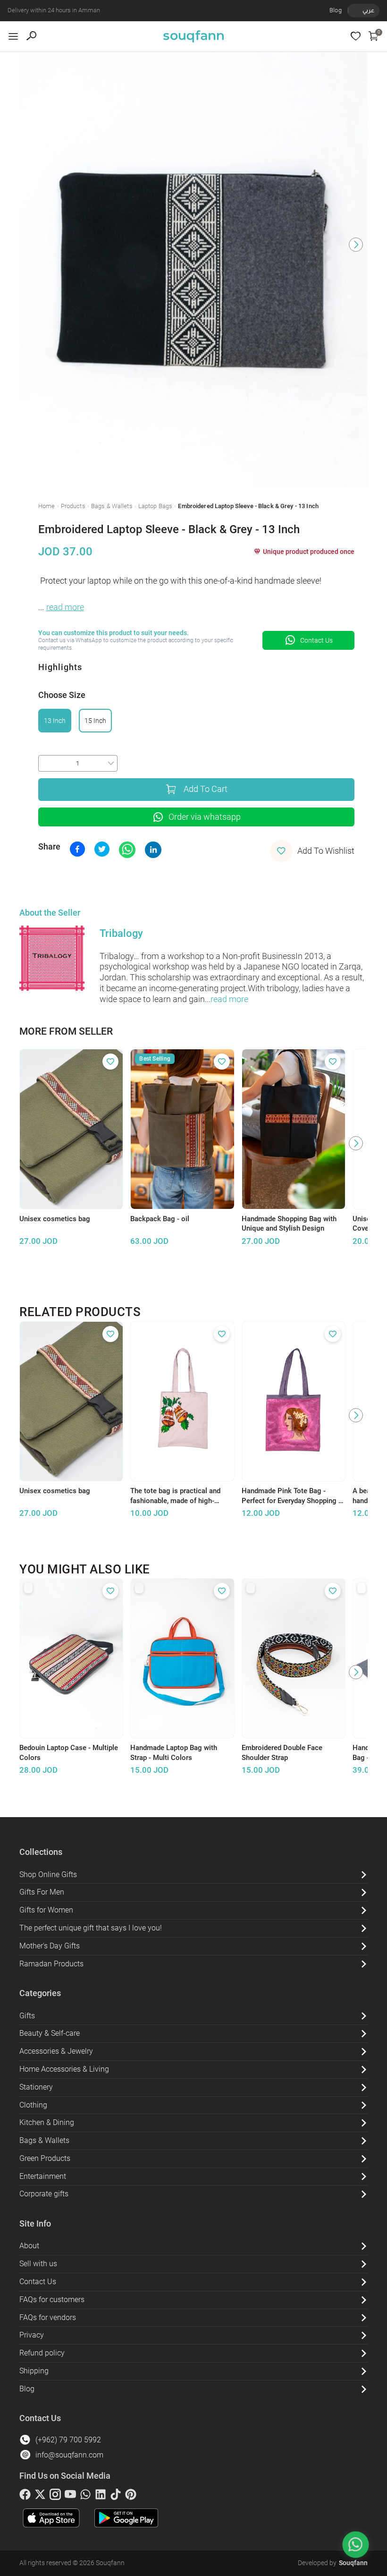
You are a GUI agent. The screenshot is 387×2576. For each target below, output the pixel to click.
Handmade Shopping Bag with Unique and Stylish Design (289, 1224)
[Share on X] (102, 849)
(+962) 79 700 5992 (68, 2440)
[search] (31, 36)
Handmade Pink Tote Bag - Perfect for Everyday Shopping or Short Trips (293, 1496)
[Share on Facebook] (77, 849)
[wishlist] (356, 36)
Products (73, 506)
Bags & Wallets (112, 506)
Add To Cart (206, 789)
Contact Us (316, 640)
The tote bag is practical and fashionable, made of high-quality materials (175, 1496)
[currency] (353, 10)
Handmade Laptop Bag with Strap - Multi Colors (174, 1753)
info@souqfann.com (69, 2455)
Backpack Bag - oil (160, 1219)
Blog (336, 10)
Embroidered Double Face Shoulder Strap (282, 1753)
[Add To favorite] (110, 1062)
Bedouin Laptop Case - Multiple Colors (69, 1753)
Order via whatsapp (205, 817)
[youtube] (70, 2496)
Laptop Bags (155, 506)
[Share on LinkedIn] (153, 850)
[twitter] (40, 2496)
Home (47, 506)
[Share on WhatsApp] (127, 850)
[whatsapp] (85, 2496)
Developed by (333, 2563)
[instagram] (55, 2496)
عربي (368, 10)
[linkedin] (101, 2496)
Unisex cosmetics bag (55, 1219)
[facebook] (25, 2496)
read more (65, 607)
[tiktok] (116, 2496)
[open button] (13, 36)
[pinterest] (131, 2496)
